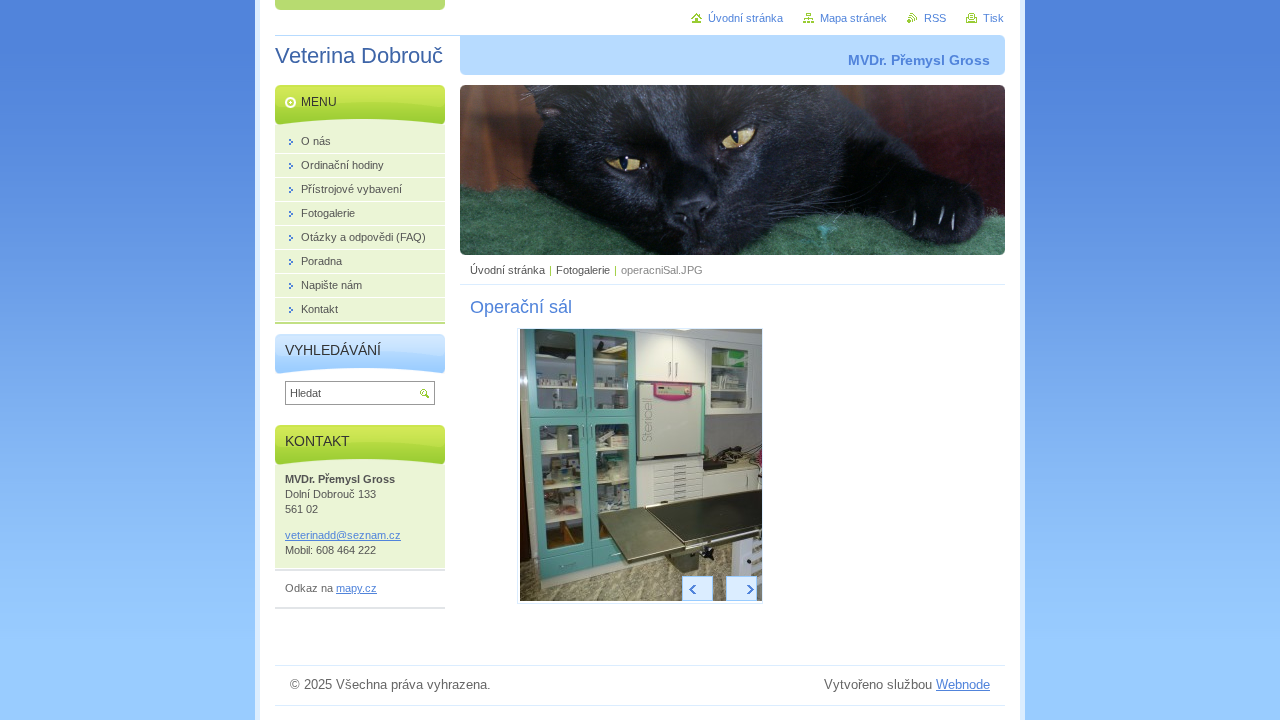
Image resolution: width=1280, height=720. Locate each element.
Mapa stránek (853, 18)
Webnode (963, 684)
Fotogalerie (583, 270)
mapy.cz (356, 588)
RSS (935, 18)
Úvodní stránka (507, 270)
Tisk (993, 18)
